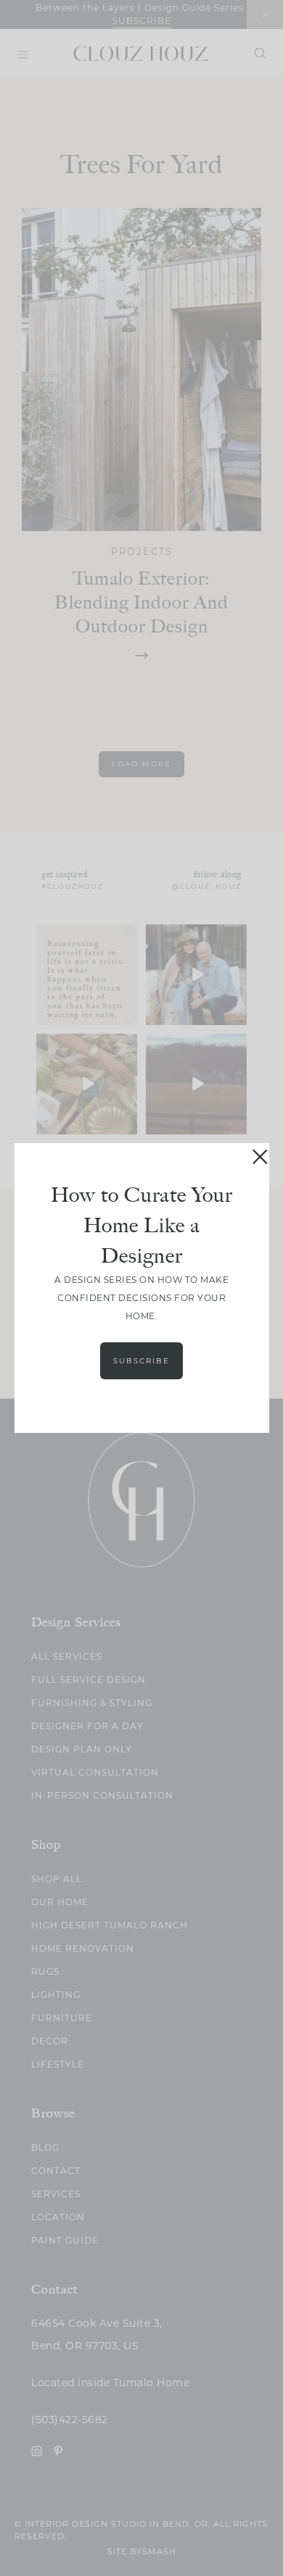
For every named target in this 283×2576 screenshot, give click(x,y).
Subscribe (141, 1361)
